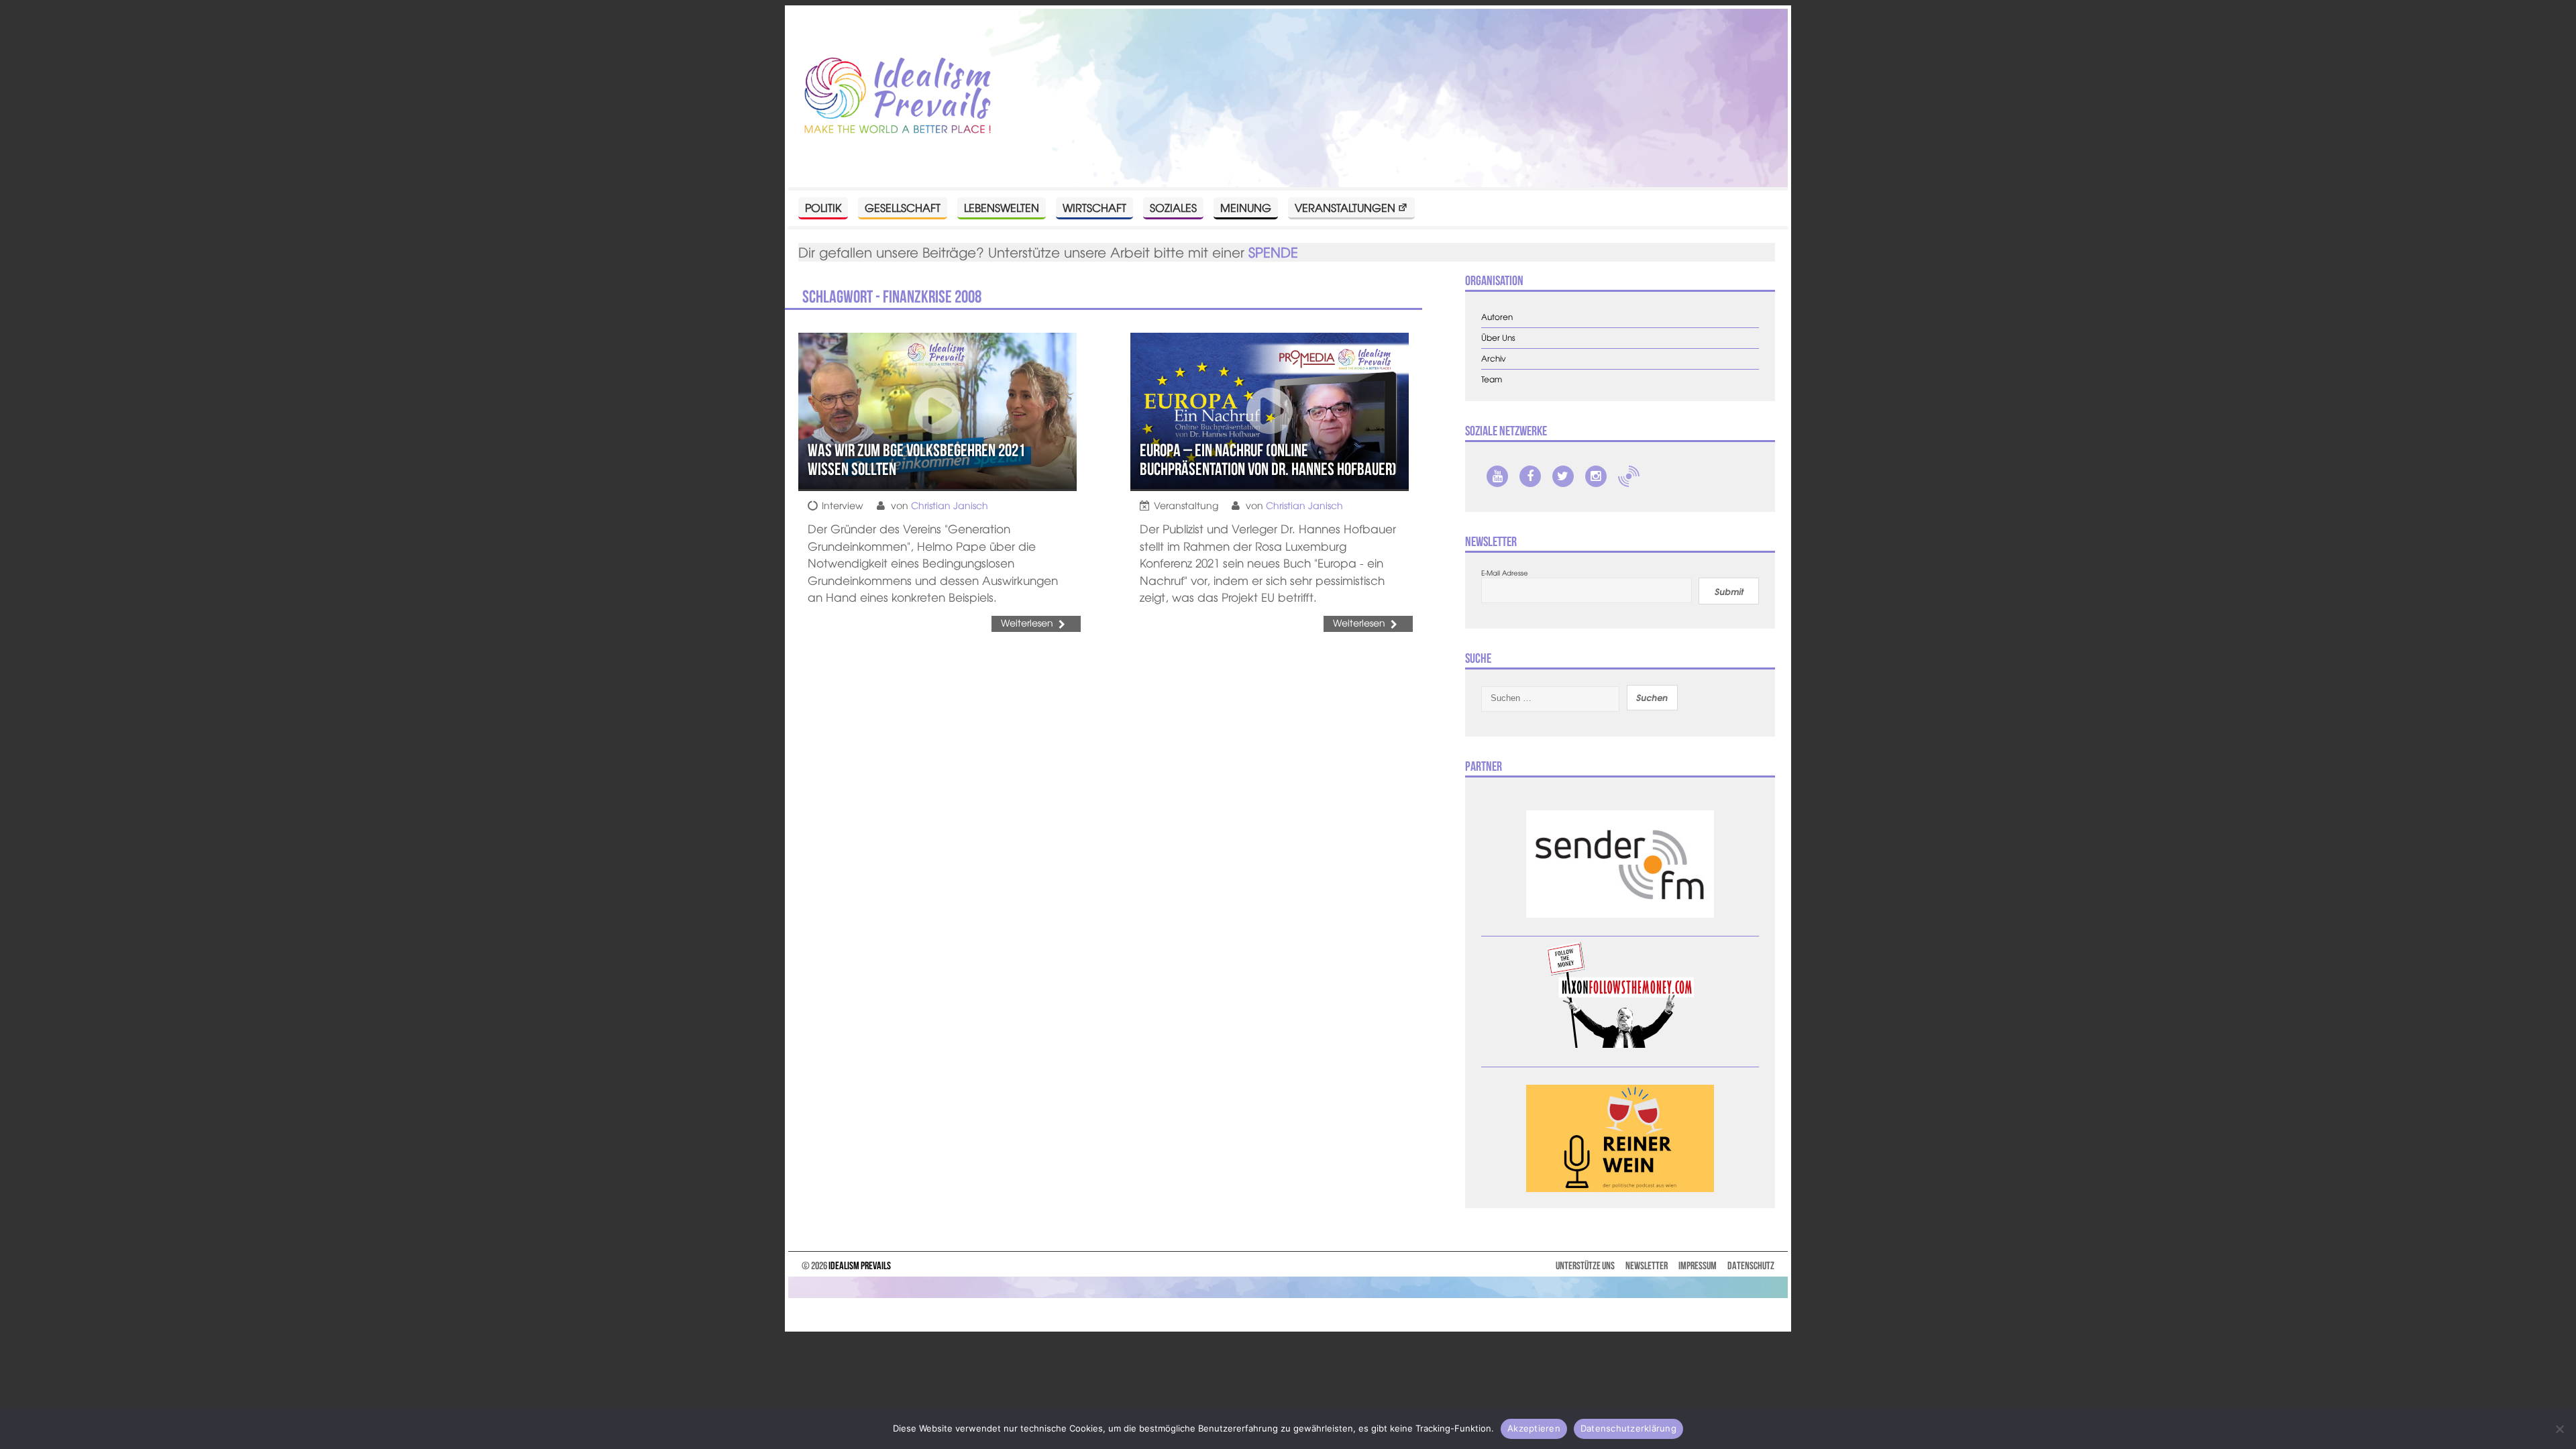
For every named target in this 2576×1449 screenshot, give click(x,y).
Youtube (1497, 476)
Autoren (1497, 317)
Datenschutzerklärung (1628, 1428)
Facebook (1530, 476)
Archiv (1494, 359)
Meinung (1246, 207)
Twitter (1563, 476)
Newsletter (1647, 1266)
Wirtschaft (1094, 207)
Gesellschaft (903, 207)
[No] (2559, 1429)
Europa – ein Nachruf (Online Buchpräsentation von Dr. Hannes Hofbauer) (1268, 460)
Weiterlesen (1027, 623)
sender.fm (1629, 476)
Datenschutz (1751, 1266)
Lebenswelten (1002, 207)
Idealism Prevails (860, 1266)
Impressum (1698, 1266)
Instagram (1596, 476)
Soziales (1173, 207)
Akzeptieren (1534, 1428)
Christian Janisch (950, 505)
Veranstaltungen (1345, 207)
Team (1492, 379)
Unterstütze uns (1585, 1266)
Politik (823, 207)
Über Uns (1498, 338)
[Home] (898, 96)
